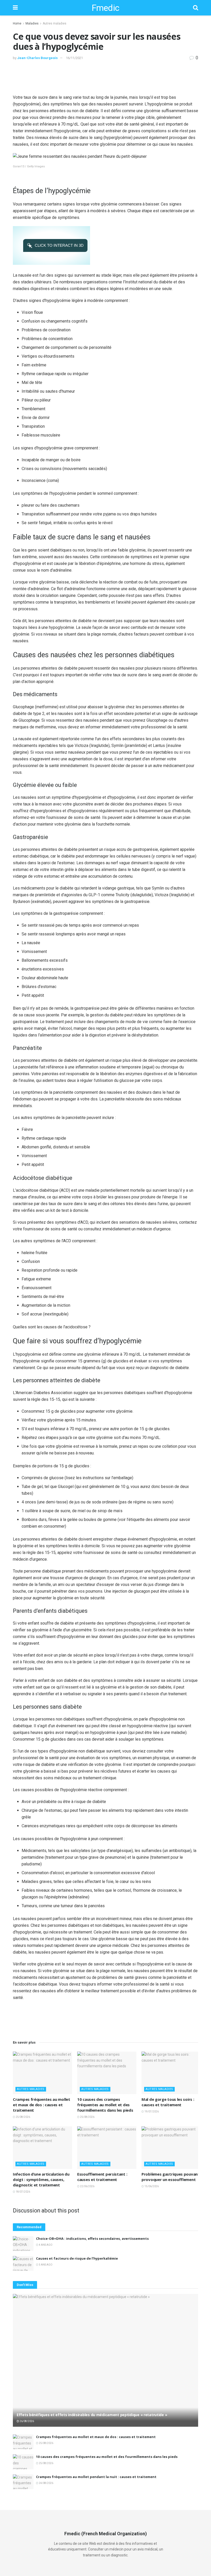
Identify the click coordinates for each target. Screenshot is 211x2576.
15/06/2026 (151, 2186)
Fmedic (105, 8)
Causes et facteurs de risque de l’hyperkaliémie (77, 2258)
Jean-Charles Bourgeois (37, 58)
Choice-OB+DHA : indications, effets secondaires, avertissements (92, 2238)
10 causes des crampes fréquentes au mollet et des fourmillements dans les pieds (105, 2105)
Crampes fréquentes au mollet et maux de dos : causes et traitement (42, 2105)
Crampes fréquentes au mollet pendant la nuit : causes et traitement (96, 2477)
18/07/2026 (23, 2192)
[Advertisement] (105, 77)
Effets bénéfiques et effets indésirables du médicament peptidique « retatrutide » (92, 2415)
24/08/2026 (46, 2483)
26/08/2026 (27, 2421)
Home (17, 23)
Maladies (32, 23)
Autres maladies (55, 23)
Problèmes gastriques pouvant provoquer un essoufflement (171, 2177)
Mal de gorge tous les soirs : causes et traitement (168, 2102)
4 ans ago (45, 2245)
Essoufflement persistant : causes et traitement (102, 2177)
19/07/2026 (151, 2112)
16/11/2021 (74, 58)
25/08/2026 (23, 2117)
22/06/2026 (87, 2186)
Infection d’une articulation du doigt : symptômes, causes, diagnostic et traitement (41, 2179)
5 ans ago (45, 2265)
